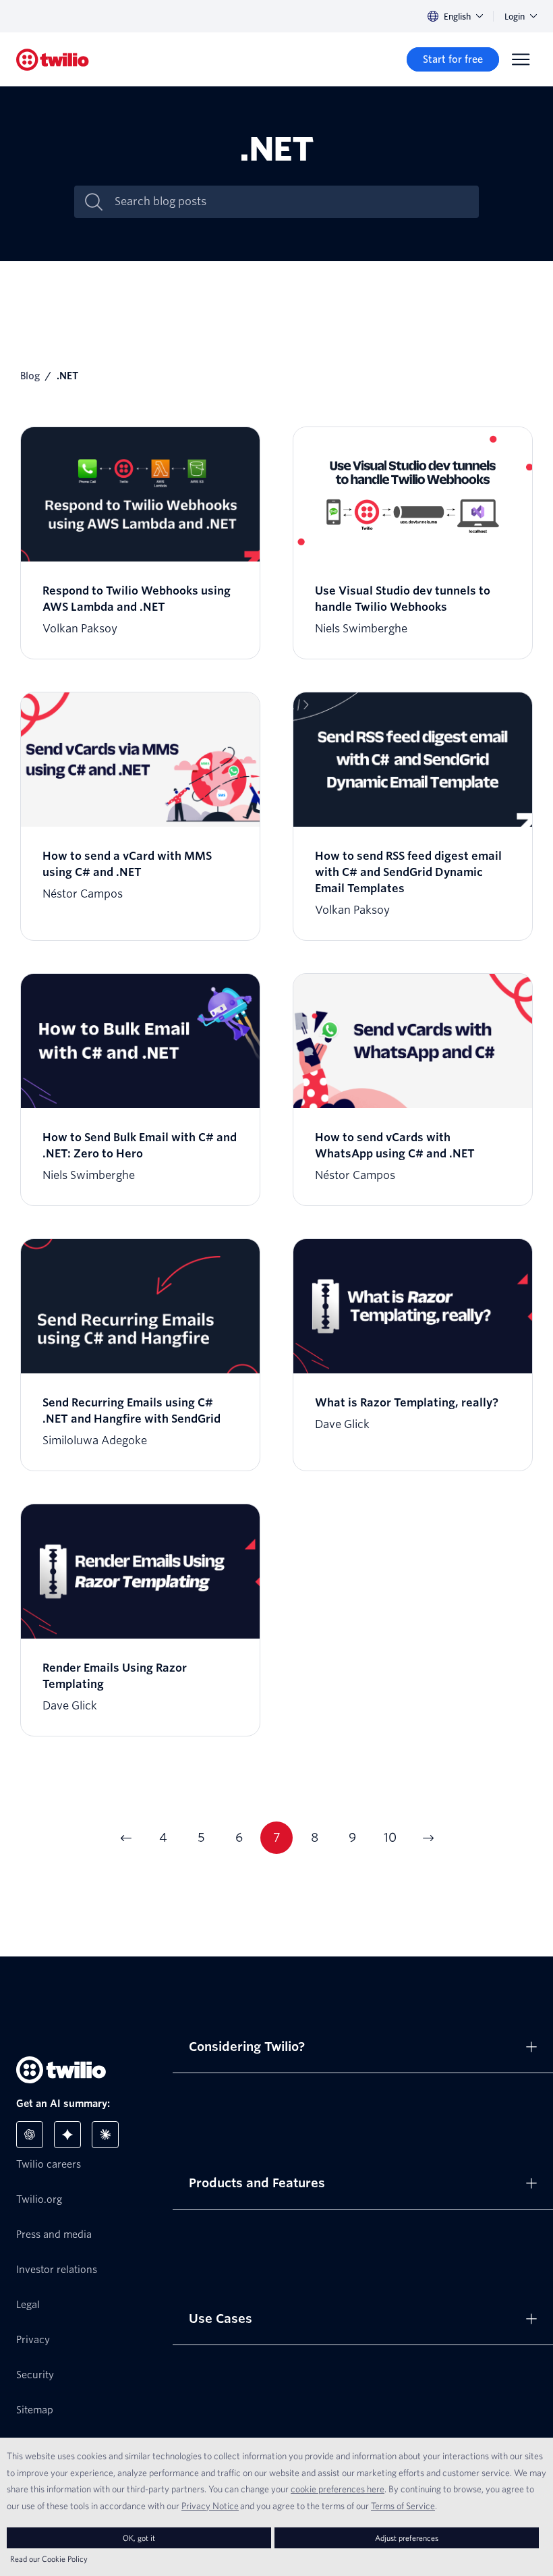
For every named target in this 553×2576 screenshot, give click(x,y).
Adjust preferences (407, 2538)
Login (515, 17)
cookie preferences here (338, 2489)
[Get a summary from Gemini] (67, 2135)
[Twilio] (53, 60)
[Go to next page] (428, 1838)
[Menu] (521, 59)
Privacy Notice (210, 2506)
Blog (30, 376)
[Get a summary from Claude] (105, 2135)
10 (390, 1837)
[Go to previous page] (125, 1838)
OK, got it (139, 2538)
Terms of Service (403, 2506)
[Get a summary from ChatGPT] (30, 2135)
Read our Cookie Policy (49, 2559)
